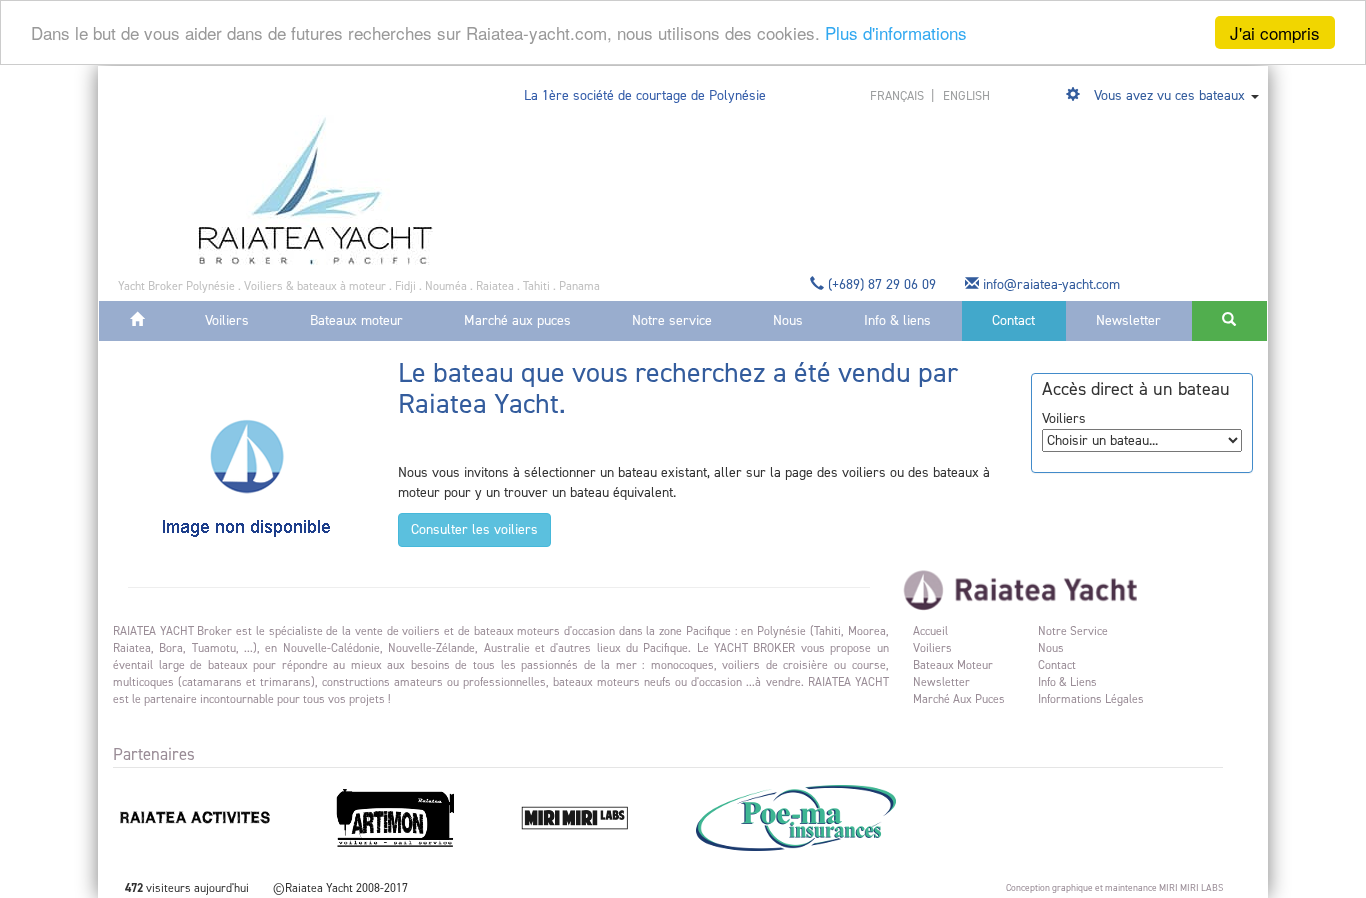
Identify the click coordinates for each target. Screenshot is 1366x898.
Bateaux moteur (356, 320)
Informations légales (1091, 699)
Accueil (930, 631)
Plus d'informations (896, 33)
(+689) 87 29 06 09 (882, 284)
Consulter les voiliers (474, 529)
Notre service (672, 320)
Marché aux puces (517, 320)
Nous (788, 320)
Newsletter (1128, 320)
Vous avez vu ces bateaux (1169, 95)
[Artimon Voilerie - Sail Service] (421, 817)
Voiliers (227, 320)
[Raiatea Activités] (221, 817)
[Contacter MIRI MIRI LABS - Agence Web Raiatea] (601, 817)
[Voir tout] (1075, 95)
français (898, 95)
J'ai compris (1275, 32)
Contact (1013, 320)
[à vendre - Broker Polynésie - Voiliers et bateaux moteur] (315, 189)
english (966, 95)
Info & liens (897, 320)
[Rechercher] (1229, 321)
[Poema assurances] (820, 817)
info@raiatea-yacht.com (1051, 284)
